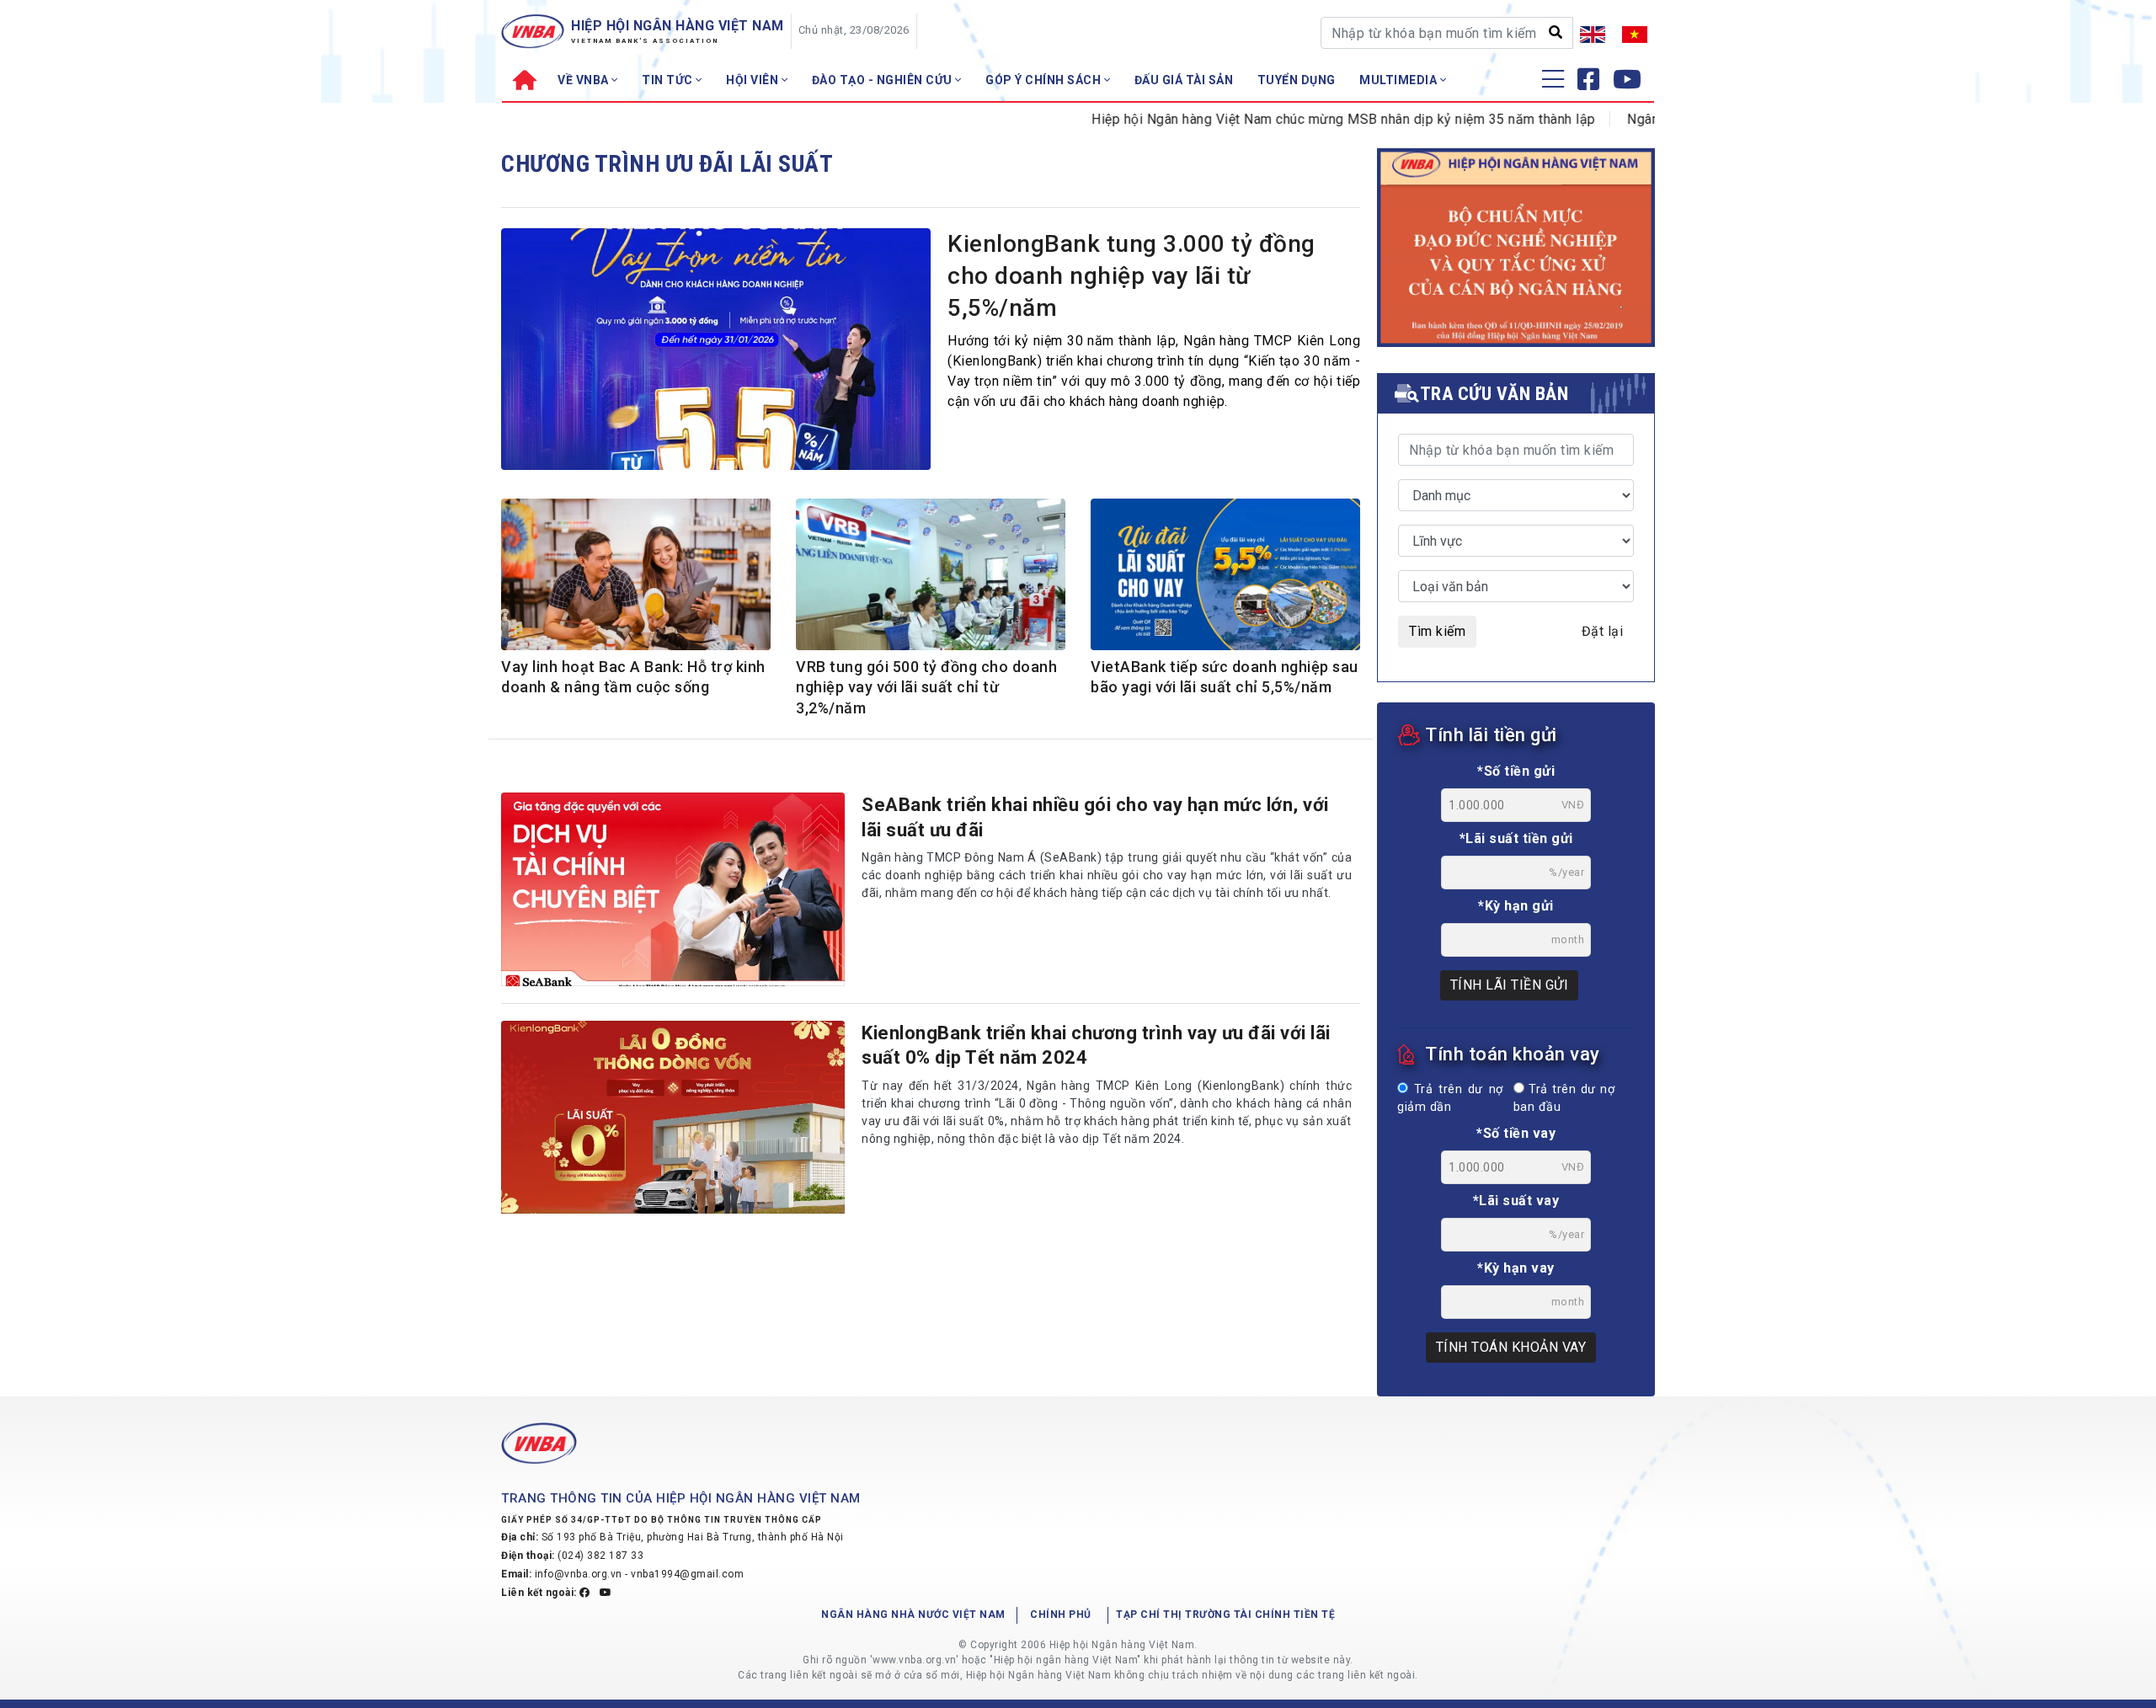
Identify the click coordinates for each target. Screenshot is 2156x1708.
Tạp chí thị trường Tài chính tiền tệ (1225, 1615)
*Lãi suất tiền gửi (1516, 838)
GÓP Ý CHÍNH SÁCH (1045, 80)
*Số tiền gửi (1516, 771)
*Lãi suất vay (1516, 1201)
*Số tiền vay (1516, 1133)
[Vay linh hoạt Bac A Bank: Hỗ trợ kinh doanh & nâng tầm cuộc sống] (636, 577)
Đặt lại (1603, 631)
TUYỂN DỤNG (1297, 80)
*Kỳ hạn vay (1516, 1268)
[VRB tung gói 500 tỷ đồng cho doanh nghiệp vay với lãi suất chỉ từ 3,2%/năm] (931, 577)
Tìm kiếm (1437, 631)
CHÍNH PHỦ (1061, 1615)
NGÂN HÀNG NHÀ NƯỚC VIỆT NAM (913, 1615)
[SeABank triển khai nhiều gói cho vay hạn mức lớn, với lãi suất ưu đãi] (673, 889)
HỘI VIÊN (754, 80)
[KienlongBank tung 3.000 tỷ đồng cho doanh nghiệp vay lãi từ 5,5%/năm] (716, 354)
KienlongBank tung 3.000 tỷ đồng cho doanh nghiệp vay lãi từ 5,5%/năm (1131, 276)
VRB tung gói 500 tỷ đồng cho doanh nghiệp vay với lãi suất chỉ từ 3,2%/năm (926, 687)
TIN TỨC (669, 80)
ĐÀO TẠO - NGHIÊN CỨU (884, 80)
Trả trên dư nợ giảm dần (1450, 1099)
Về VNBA (584, 80)
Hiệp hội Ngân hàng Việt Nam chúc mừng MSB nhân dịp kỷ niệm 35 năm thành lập (1294, 119)
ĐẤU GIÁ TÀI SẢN (1184, 80)
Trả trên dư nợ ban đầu (1564, 1099)
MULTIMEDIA (1400, 80)
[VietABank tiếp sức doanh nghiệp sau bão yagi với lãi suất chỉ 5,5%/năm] (1225, 577)
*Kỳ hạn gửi (1516, 906)
